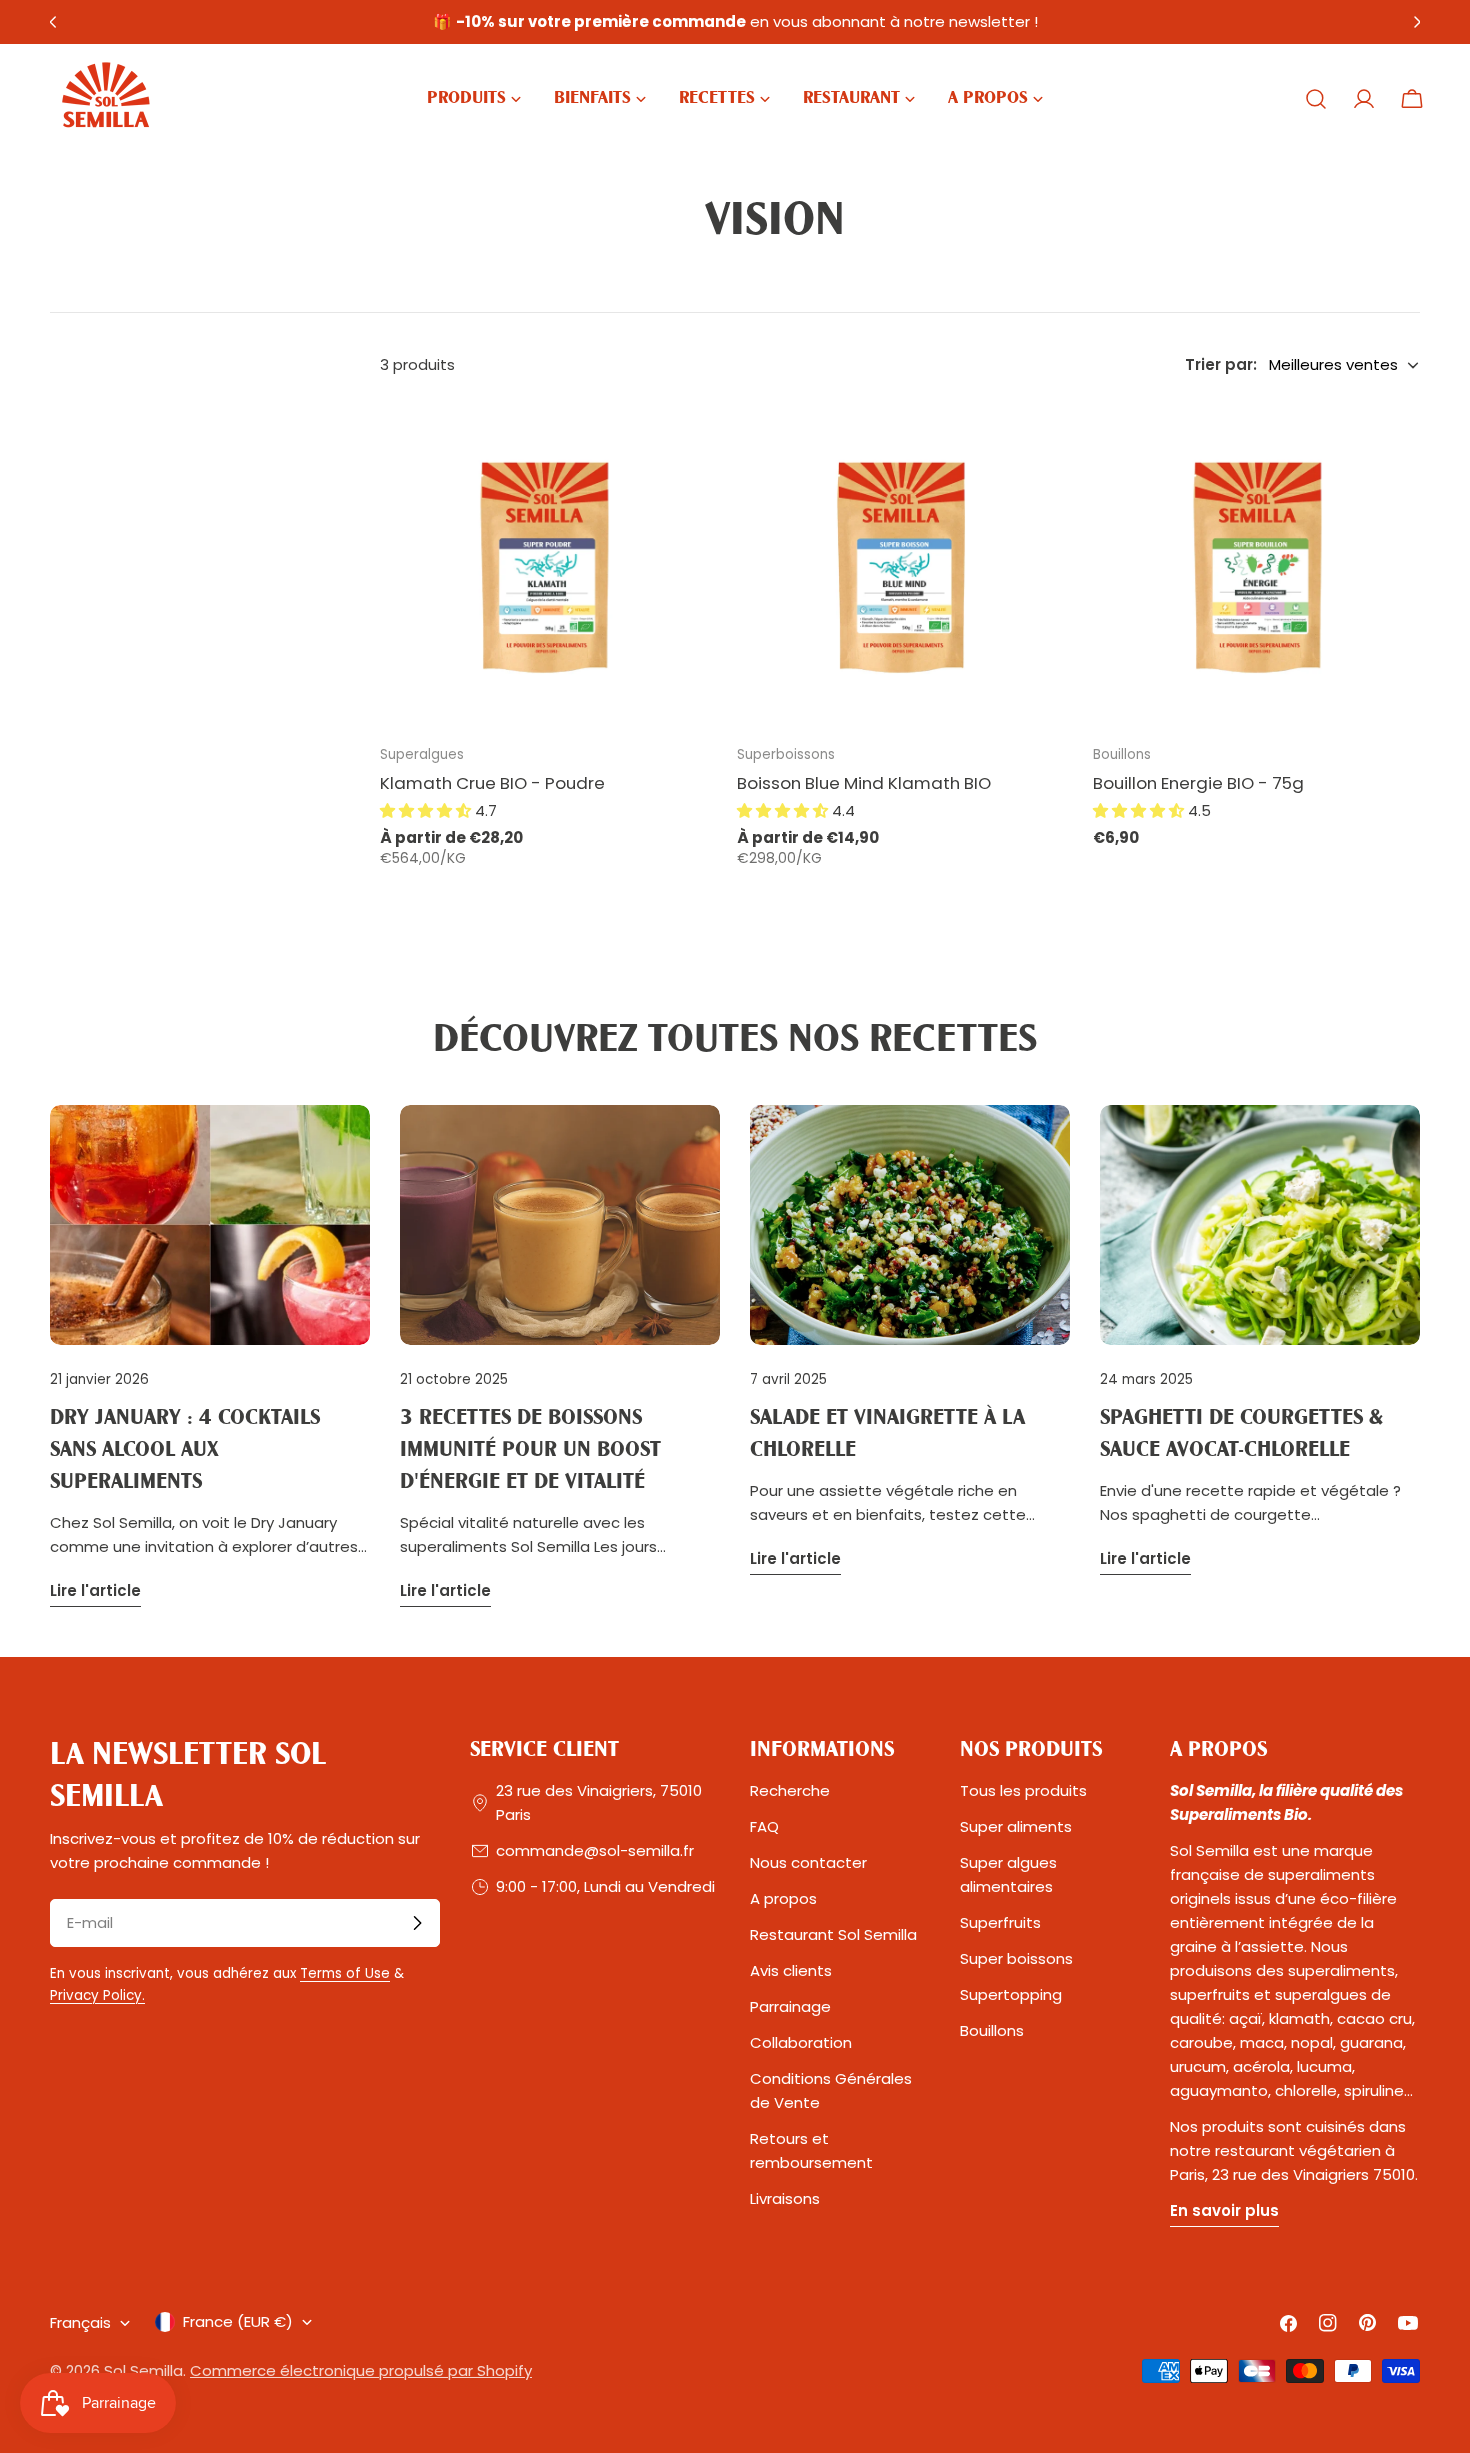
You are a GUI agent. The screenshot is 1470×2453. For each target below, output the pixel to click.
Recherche (790, 1790)
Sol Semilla (143, 2370)
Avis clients (791, 1970)
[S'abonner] (417, 1923)
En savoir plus (1224, 2210)
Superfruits (1000, 1922)
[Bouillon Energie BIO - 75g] (1256, 564)
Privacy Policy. (97, 1995)
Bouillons (992, 2030)
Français (80, 2322)
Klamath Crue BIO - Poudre (492, 783)
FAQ (764, 1826)
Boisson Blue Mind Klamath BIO (864, 783)
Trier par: (1221, 364)
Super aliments (1016, 1826)
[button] (427, 810)
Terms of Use (345, 1973)
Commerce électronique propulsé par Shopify (361, 2370)
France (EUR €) (238, 2321)
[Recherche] (1316, 99)
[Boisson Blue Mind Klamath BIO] (900, 564)
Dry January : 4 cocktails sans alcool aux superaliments (185, 1450)
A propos (783, 1898)
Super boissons (1016, 1958)
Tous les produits (1023, 1790)
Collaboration (801, 2042)
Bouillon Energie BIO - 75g (1198, 783)
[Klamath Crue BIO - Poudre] (543, 564)
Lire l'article (95, 1590)
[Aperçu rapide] (678, 445)
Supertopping (1011, 1994)
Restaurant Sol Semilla (833, 1934)
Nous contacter (808, 1862)
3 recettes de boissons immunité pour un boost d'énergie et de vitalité (530, 1450)
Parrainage (790, 2006)
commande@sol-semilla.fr (595, 1850)
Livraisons (785, 2198)
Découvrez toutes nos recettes (735, 1041)
